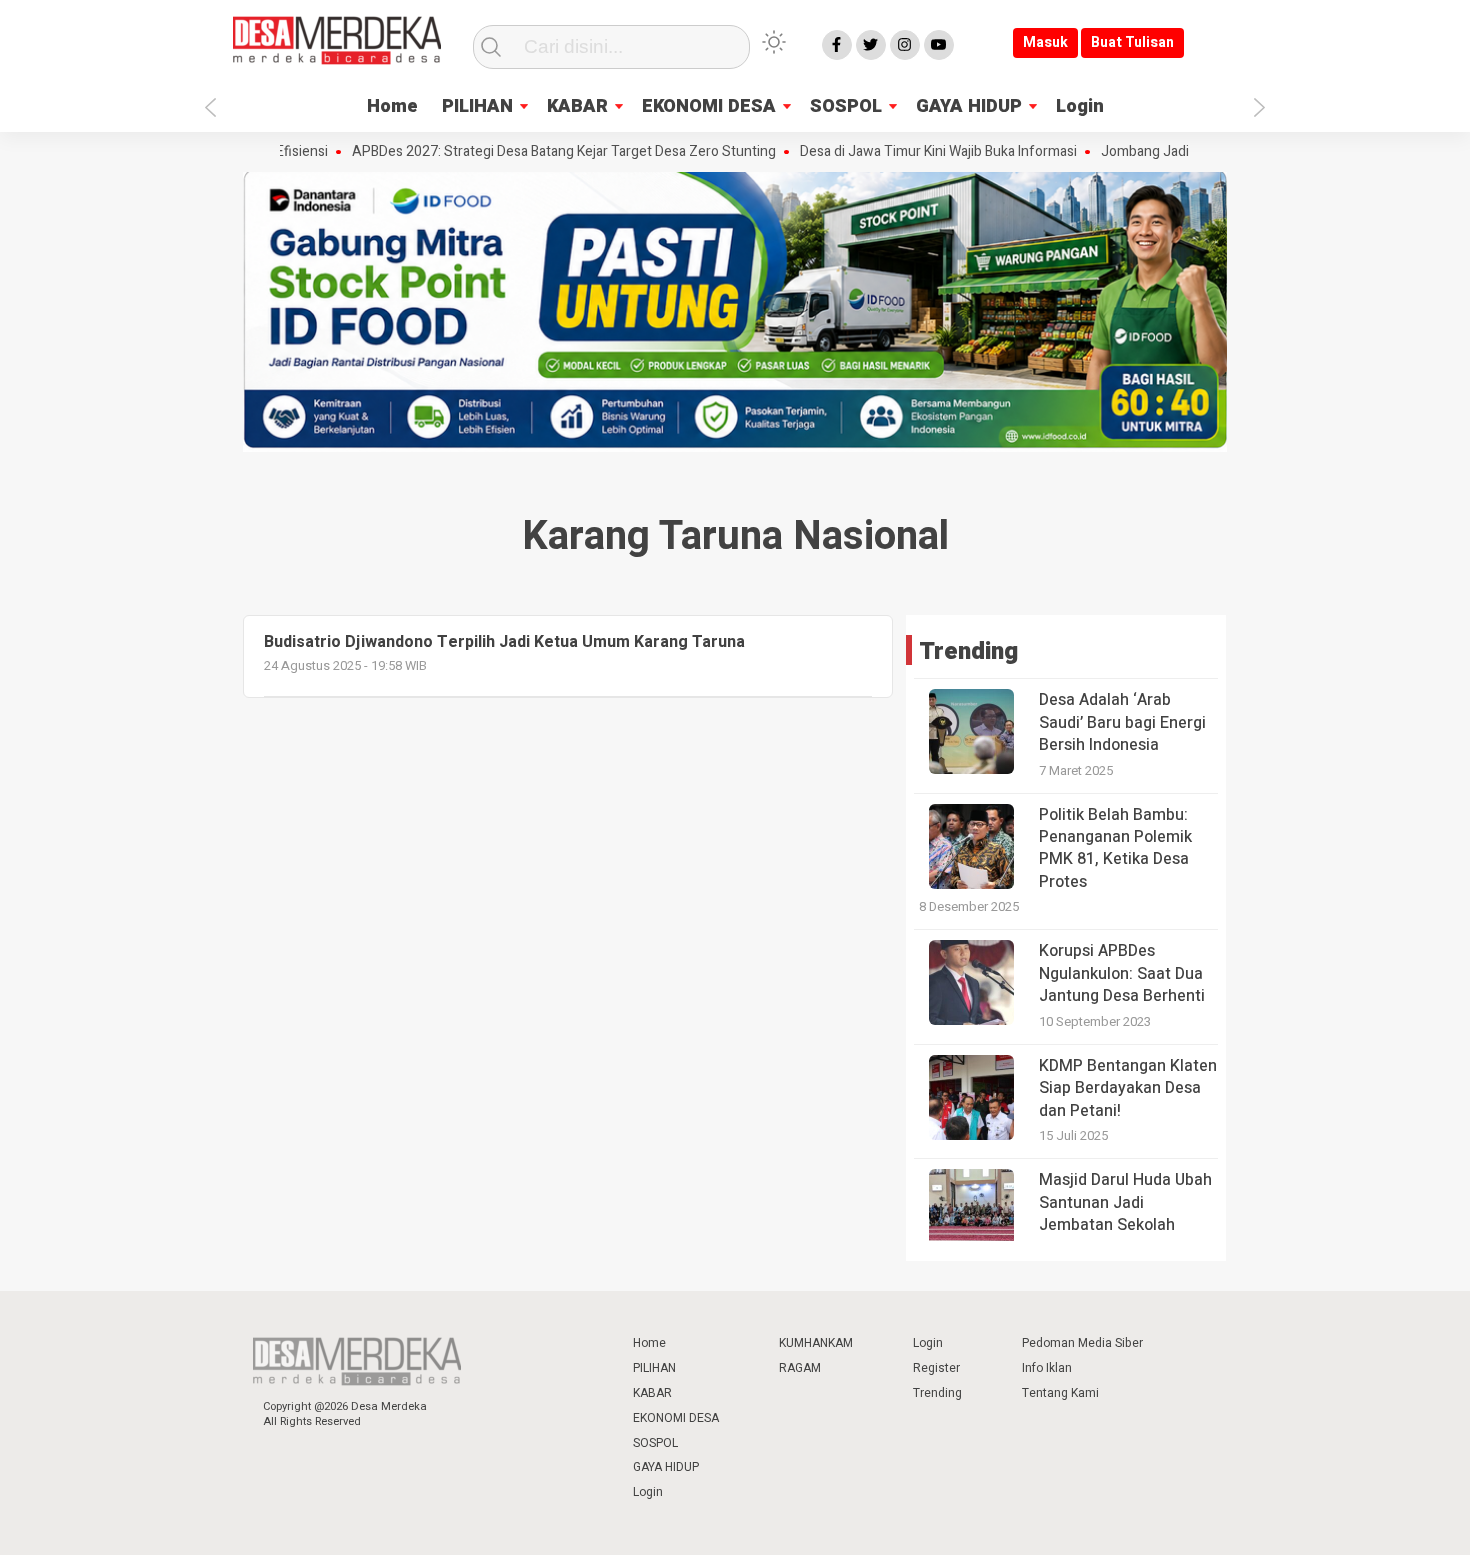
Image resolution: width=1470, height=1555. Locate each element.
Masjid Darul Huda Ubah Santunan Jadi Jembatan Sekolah (1125, 1202)
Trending (937, 1393)
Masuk (1045, 42)
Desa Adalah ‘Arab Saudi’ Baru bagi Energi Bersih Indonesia (1122, 722)
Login (1080, 106)
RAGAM (800, 1368)
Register (936, 1368)
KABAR (577, 106)
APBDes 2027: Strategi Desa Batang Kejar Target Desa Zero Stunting (524, 152)
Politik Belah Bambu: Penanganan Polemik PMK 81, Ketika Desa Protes (1115, 848)
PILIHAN (477, 106)
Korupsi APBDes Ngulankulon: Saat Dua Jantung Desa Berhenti (1122, 973)
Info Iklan (1047, 1368)
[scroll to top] (1406, 1520)
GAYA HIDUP (969, 106)
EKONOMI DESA (709, 106)
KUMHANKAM (816, 1343)
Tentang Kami (1060, 1393)
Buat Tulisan (1132, 42)
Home (392, 106)
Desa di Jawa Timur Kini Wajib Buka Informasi (898, 152)
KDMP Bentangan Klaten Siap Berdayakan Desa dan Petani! (1128, 1088)
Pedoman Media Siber (1082, 1343)
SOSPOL (846, 106)
